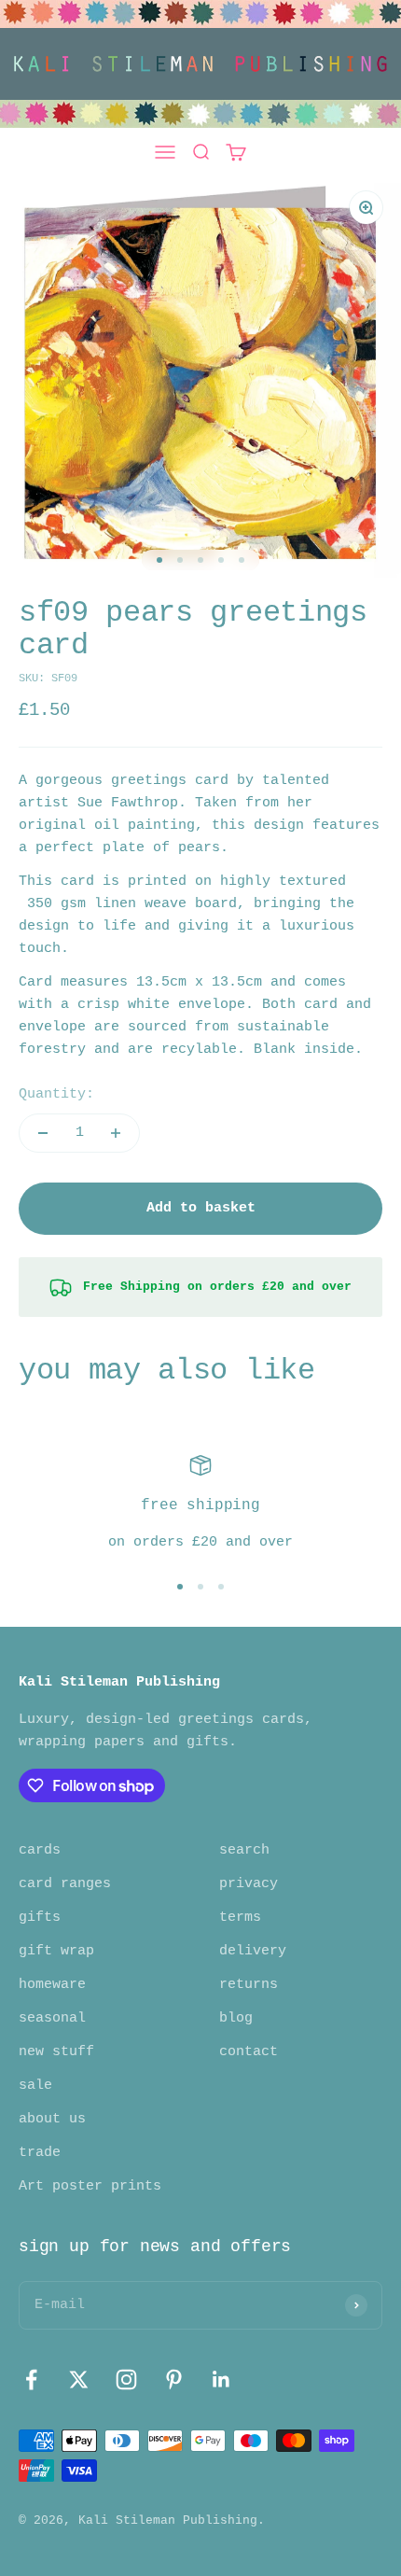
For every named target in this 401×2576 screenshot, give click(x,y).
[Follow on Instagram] (126, 2380)
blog (236, 2018)
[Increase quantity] (116, 1133)
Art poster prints (90, 2186)
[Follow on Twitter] (79, 2380)
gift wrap (56, 1951)
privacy (249, 1884)
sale (35, 2086)
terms (240, 1918)
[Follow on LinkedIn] (221, 2380)
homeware (52, 1985)
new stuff (56, 2052)
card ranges (65, 1884)
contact (249, 2052)
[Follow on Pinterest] (174, 2380)
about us (52, 2119)
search (244, 1850)
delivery (253, 1951)
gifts (40, 1918)
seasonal (52, 2018)
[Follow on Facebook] (31, 2380)
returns (249, 1985)
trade (40, 2153)
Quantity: (56, 1094)
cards (40, 1850)
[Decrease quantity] (43, 1133)
